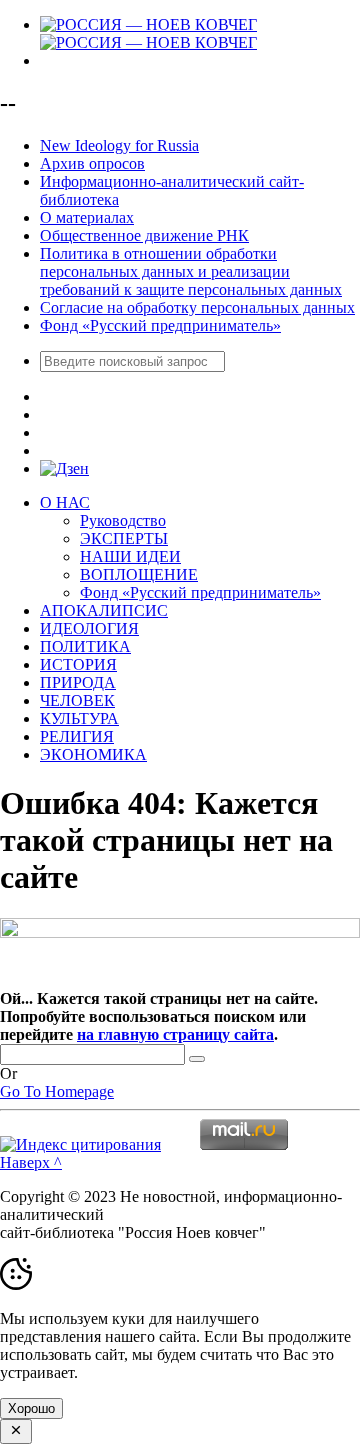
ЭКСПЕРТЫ (124, 538)
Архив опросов (92, 163)
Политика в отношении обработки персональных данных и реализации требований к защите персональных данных (191, 271)
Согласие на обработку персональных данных (197, 307)
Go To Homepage (57, 1091)
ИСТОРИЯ (78, 664)
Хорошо (31, 1408)
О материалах (87, 217)
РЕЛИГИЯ (77, 736)
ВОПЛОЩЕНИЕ (139, 574)
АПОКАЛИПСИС (104, 610)
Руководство (123, 520)
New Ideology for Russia (119, 145)
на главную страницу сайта (175, 1034)
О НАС (65, 502)
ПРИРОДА (78, 682)
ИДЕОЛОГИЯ (89, 628)
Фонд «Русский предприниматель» (160, 325)
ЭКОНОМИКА (93, 754)
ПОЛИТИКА (85, 646)
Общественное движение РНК (144, 235)
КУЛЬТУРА (79, 718)
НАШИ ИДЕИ (130, 556)
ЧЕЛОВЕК (77, 700)
